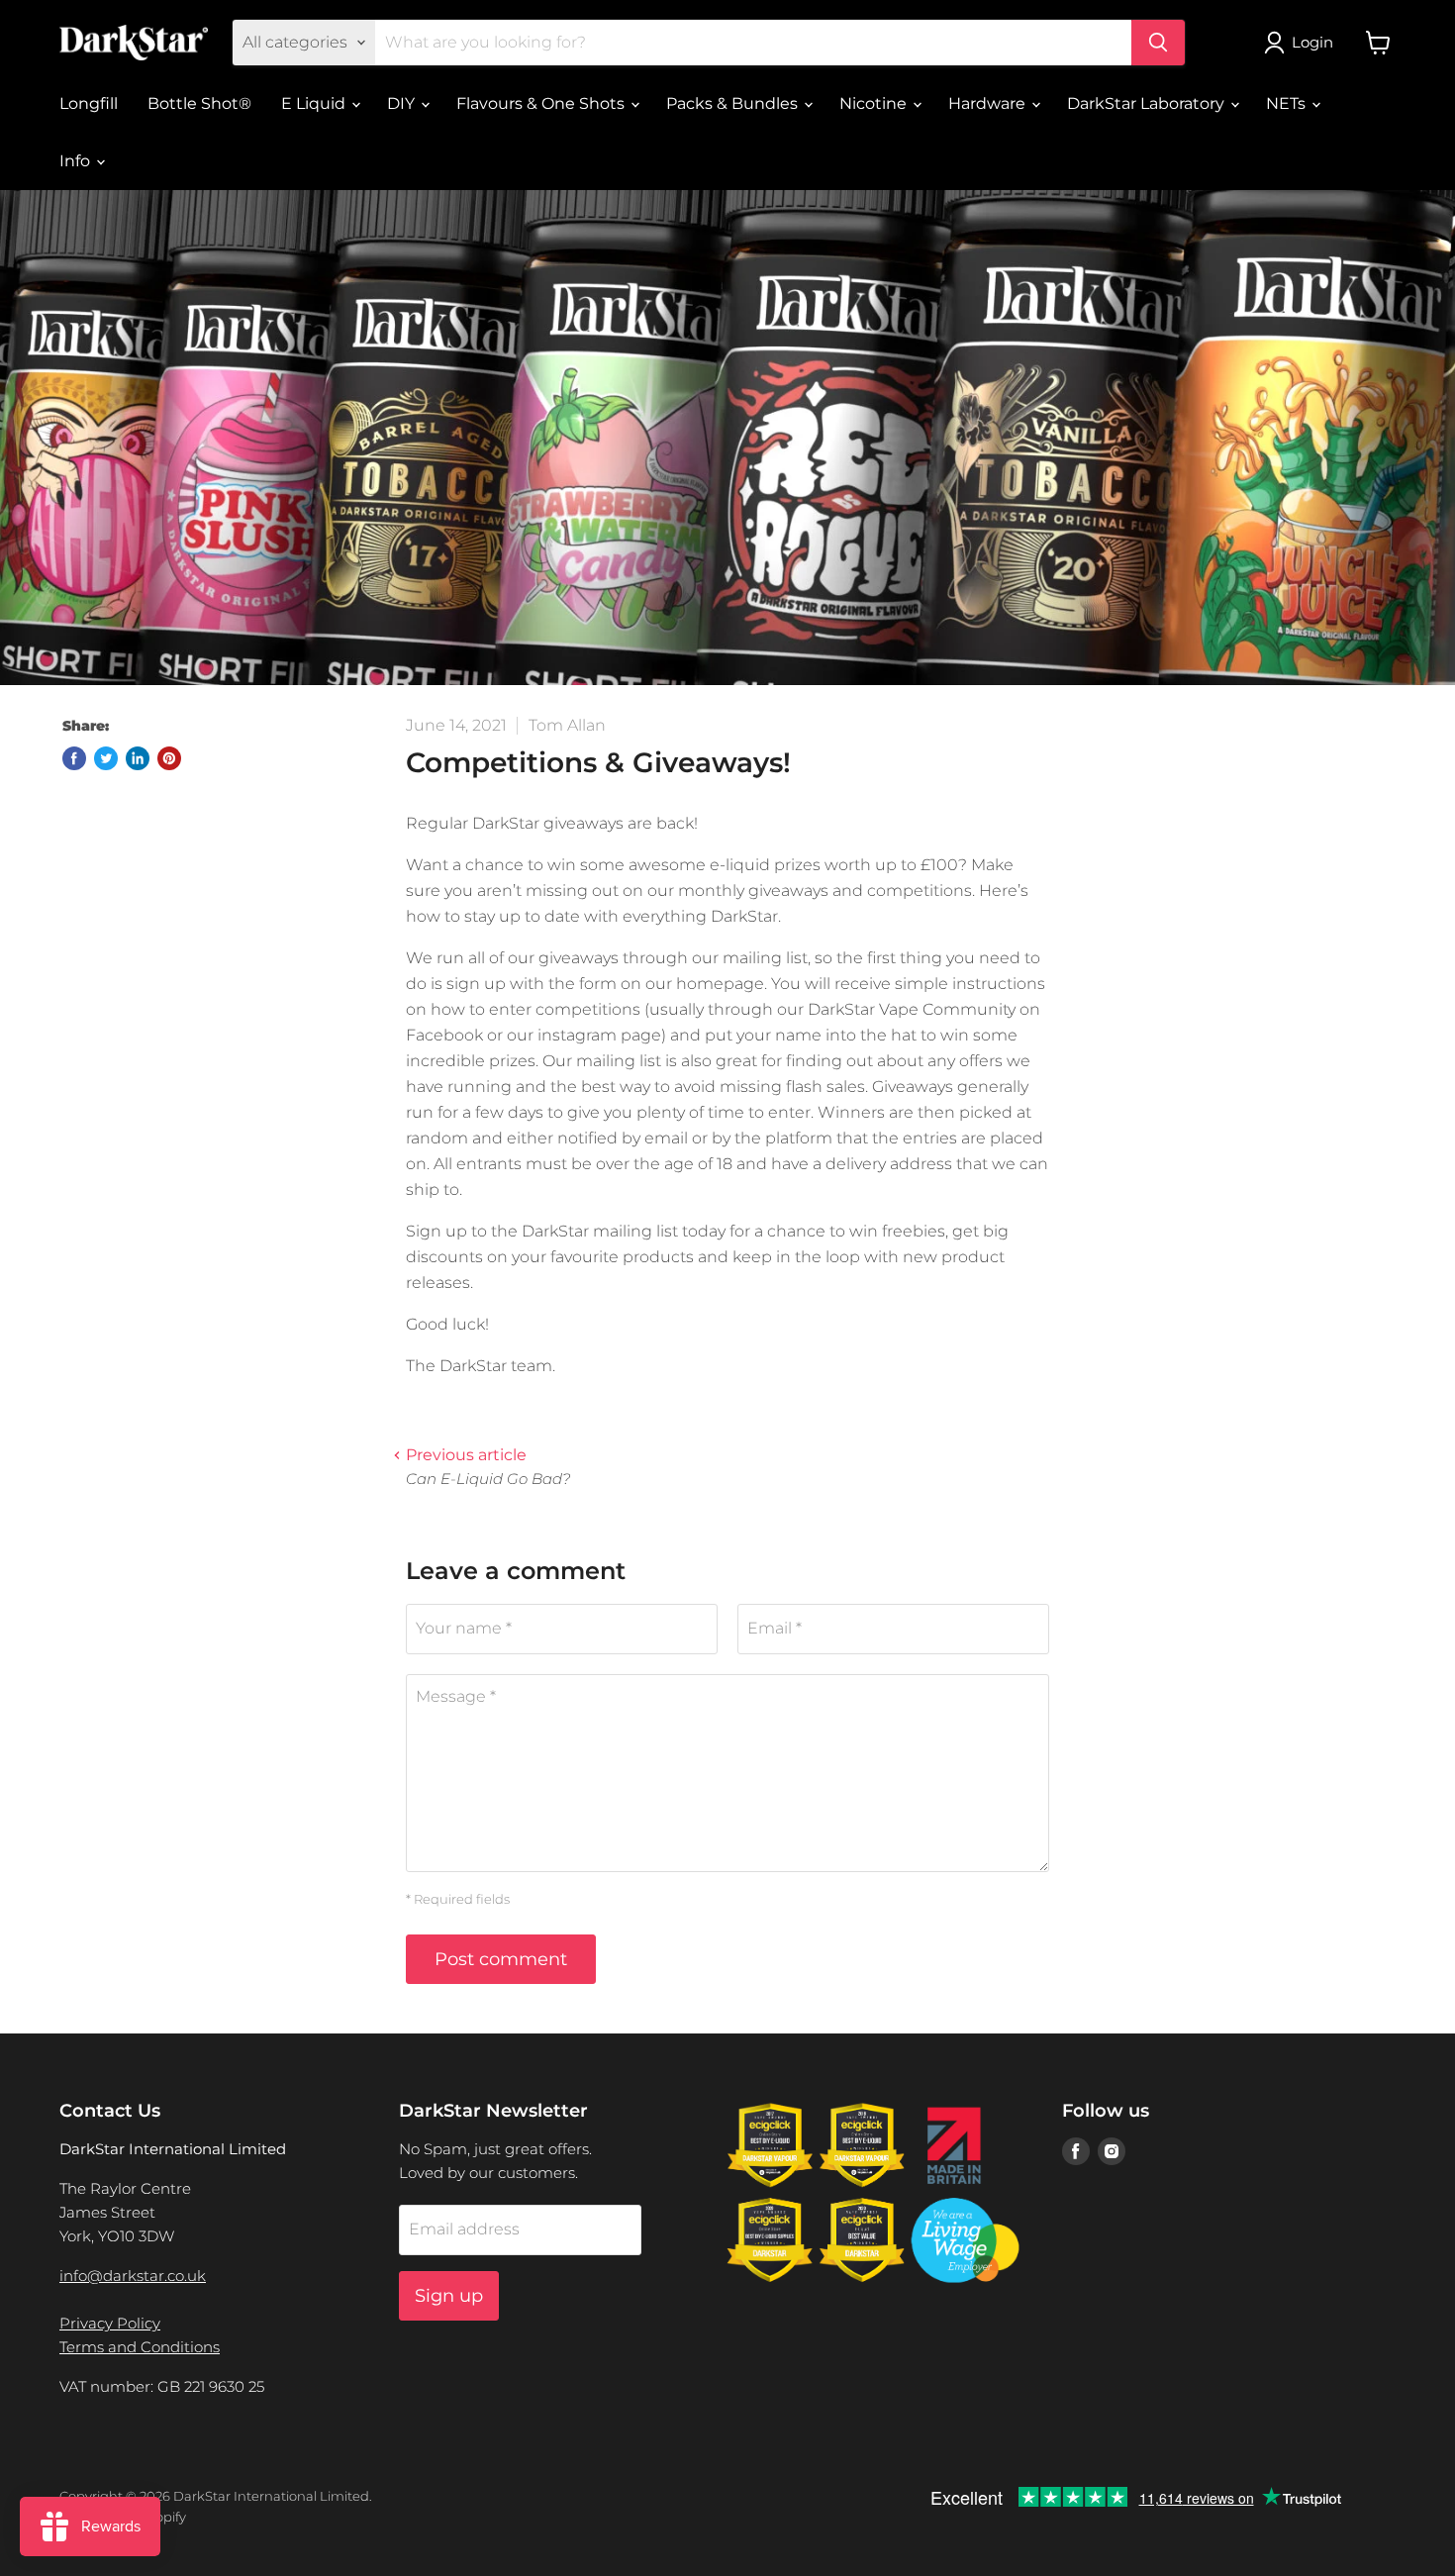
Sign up (449, 2296)
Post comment (501, 1959)
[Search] (1158, 43)
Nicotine (875, 103)
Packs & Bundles (734, 103)
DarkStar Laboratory (1148, 103)
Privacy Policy (110, 2323)
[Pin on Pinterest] (169, 758)
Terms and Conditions (140, 2347)
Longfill (89, 103)
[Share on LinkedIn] (138, 758)
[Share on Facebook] (74, 758)
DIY (403, 103)
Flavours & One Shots (542, 103)
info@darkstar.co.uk (133, 2276)
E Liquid (315, 103)
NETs (1288, 103)
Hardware (989, 103)
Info (77, 161)
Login (1312, 42)
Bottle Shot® (199, 103)
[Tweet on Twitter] (106, 758)
